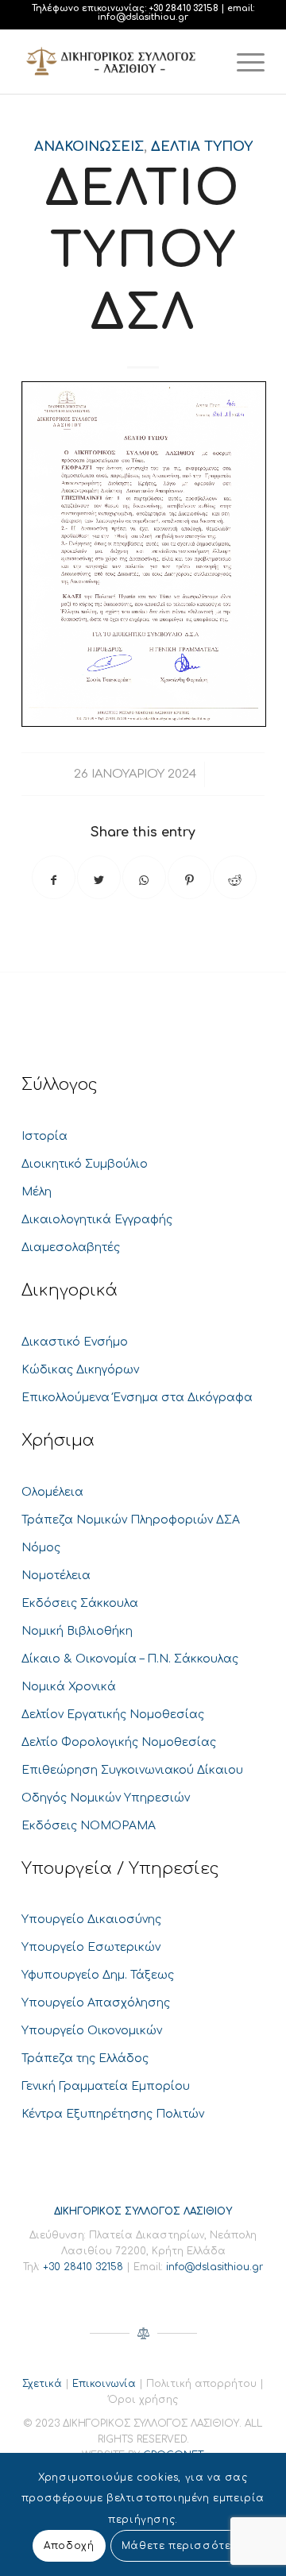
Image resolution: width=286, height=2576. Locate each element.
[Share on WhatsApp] (144, 877)
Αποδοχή (69, 2546)
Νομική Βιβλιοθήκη (77, 1631)
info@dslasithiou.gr (143, 17)
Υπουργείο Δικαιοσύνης (91, 1919)
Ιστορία (44, 1136)
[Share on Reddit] (235, 877)
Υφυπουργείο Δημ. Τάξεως (98, 1975)
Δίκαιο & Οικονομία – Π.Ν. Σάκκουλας (130, 1659)
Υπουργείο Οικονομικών (92, 2031)
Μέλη (37, 1192)
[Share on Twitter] (99, 877)
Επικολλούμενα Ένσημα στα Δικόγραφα (137, 1398)
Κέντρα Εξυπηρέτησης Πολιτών (113, 2114)
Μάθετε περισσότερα (184, 2546)
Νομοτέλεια (56, 1576)
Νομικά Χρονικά (69, 1687)
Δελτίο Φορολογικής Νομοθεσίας (119, 1742)
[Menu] (243, 62)
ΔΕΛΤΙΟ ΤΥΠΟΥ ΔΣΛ (143, 251)
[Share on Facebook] (54, 877)
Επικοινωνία (104, 2384)
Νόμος (41, 1548)
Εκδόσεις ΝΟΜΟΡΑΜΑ (89, 1826)
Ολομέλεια (52, 1492)
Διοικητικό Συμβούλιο (85, 1164)
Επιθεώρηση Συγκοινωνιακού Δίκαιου (132, 1770)
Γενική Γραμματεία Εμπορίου (106, 2086)
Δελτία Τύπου (202, 147)
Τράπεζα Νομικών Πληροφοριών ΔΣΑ (131, 1520)
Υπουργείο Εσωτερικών (91, 1947)
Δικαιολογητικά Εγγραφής (97, 1220)
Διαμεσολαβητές (71, 1247)
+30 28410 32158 (184, 8)
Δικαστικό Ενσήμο (75, 1342)
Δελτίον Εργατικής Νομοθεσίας (113, 1715)
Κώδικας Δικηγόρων (80, 1370)
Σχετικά (42, 2384)
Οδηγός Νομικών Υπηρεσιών (106, 1798)
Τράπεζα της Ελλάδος (85, 2058)
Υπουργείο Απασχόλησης (96, 2003)
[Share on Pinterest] (189, 877)
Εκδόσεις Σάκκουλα (80, 1603)
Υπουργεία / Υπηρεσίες (120, 1869)
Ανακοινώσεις (89, 147)
